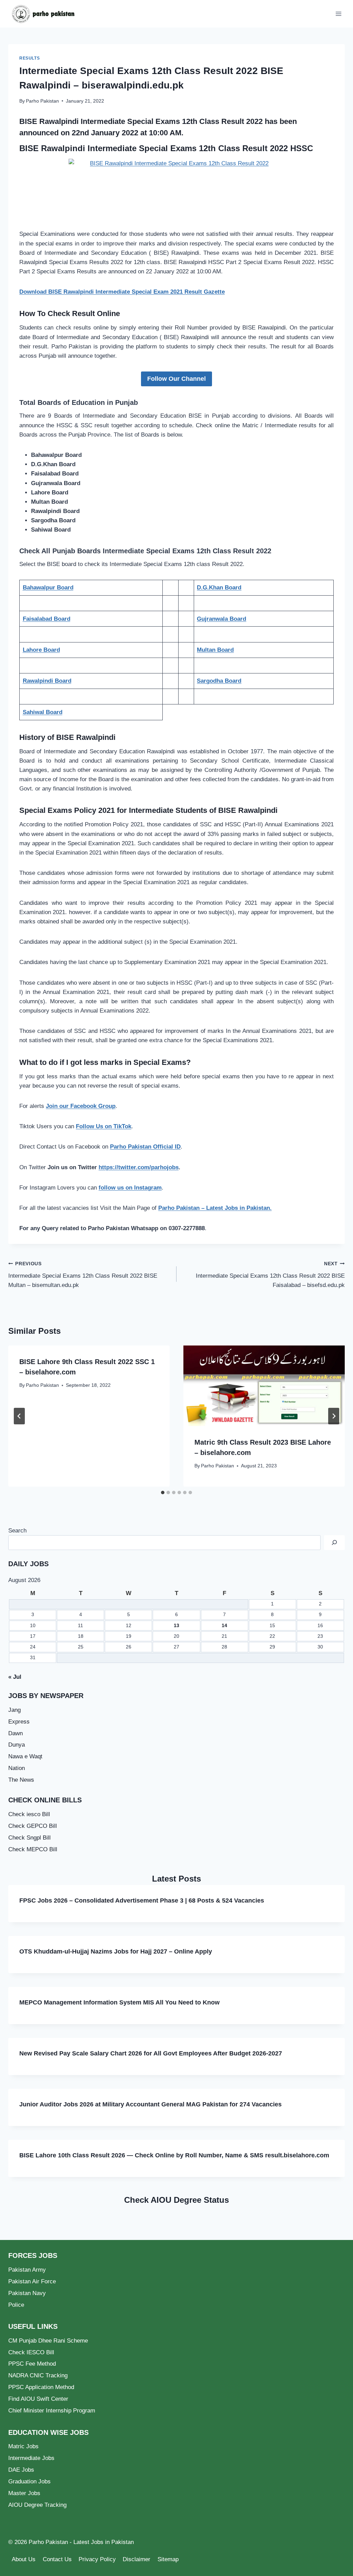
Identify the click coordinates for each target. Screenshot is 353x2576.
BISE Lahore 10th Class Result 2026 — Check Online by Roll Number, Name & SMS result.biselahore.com (174, 2155)
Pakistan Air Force (32, 2281)
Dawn (16, 1733)
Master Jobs (24, 2493)
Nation (17, 1768)
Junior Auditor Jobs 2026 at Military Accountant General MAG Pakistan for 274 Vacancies (150, 2104)
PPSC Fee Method (32, 2364)
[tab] (163, 1493)
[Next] (334, 1416)
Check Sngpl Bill (29, 1838)
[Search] (334, 1543)
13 (176, 1626)
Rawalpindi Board (47, 681)
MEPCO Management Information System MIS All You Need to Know (119, 2002)
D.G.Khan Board (219, 588)
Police (16, 2305)
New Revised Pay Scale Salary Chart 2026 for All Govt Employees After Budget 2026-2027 (151, 2053)
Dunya (17, 1745)
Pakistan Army (27, 2270)
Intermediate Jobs (31, 2458)
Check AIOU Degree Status (176, 2200)
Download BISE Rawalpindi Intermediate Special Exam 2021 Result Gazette (122, 292)
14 (224, 1626)
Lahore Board (41, 650)
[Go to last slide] (19, 1416)
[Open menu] (338, 14)
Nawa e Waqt (25, 1756)
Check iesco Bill (29, 1814)
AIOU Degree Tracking (37, 2505)
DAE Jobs (21, 2470)
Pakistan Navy (27, 2293)
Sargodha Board (219, 681)
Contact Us (57, 2559)
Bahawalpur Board (48, 588)
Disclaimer (137, 2559)
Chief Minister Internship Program (52, 2411)
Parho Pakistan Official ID (145, 1147)
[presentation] (264, 1386)
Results (29, 58)
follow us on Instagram (130, 1188)
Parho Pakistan (42, 101)
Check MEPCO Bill (33, 1849)
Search (17, 1531)
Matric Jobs (23, 2446)
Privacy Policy (97, 2559)
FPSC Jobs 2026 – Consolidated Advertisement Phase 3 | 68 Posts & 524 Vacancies (142, 1900)
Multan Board (215, 650)
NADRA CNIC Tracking (38, 2375)
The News (21, 1780)
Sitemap (168, 2559)
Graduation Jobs (29, 2481)
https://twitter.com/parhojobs (139, 1167)
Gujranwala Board (221, 619)
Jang (14, 1710)
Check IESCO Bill (31, 2352)
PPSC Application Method (41, 2387)
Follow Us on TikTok (104, 1126)
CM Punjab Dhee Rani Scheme (48, 2341)
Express (19, 1722)
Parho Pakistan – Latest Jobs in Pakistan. (215, 1208)
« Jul (15, 1677)
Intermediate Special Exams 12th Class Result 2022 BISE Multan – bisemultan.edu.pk (83, 1275)
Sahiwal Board (43, 712)
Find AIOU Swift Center (38, 2399)
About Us (24, 2559)
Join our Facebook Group (81, 1106)
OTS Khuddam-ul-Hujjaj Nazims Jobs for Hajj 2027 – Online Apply (116, 1951)
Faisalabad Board (47, 619)
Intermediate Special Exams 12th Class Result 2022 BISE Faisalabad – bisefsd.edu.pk (270, 1275)
